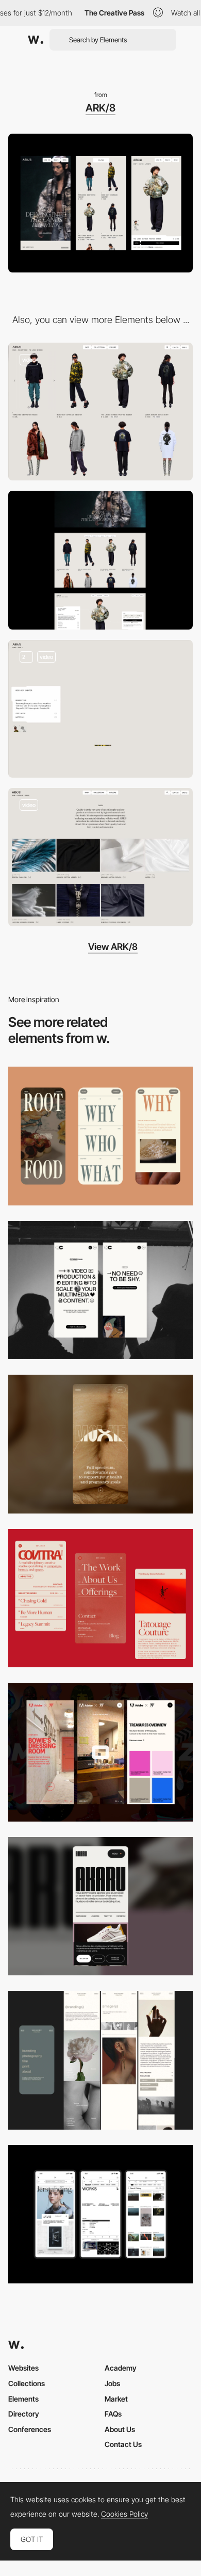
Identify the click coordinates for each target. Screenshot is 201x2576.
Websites (23, 2368)
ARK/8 (100, 108)
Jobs (112, 2383)
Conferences (30, 2429)
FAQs (113, 2414)
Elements (23, 2399)
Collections (27, 2383)
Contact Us (123, 2444)
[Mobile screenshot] (100, 2060)
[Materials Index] (100, 857)
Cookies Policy (124, 2514)
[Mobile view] (100, 1752)
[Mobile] (100, 1136)
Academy (121, 2368)
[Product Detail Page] (100, 709)
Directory (24, 2414)
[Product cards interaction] (100, 412)
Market (116, 2399)
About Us (120, 2429)
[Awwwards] (36, 40)
